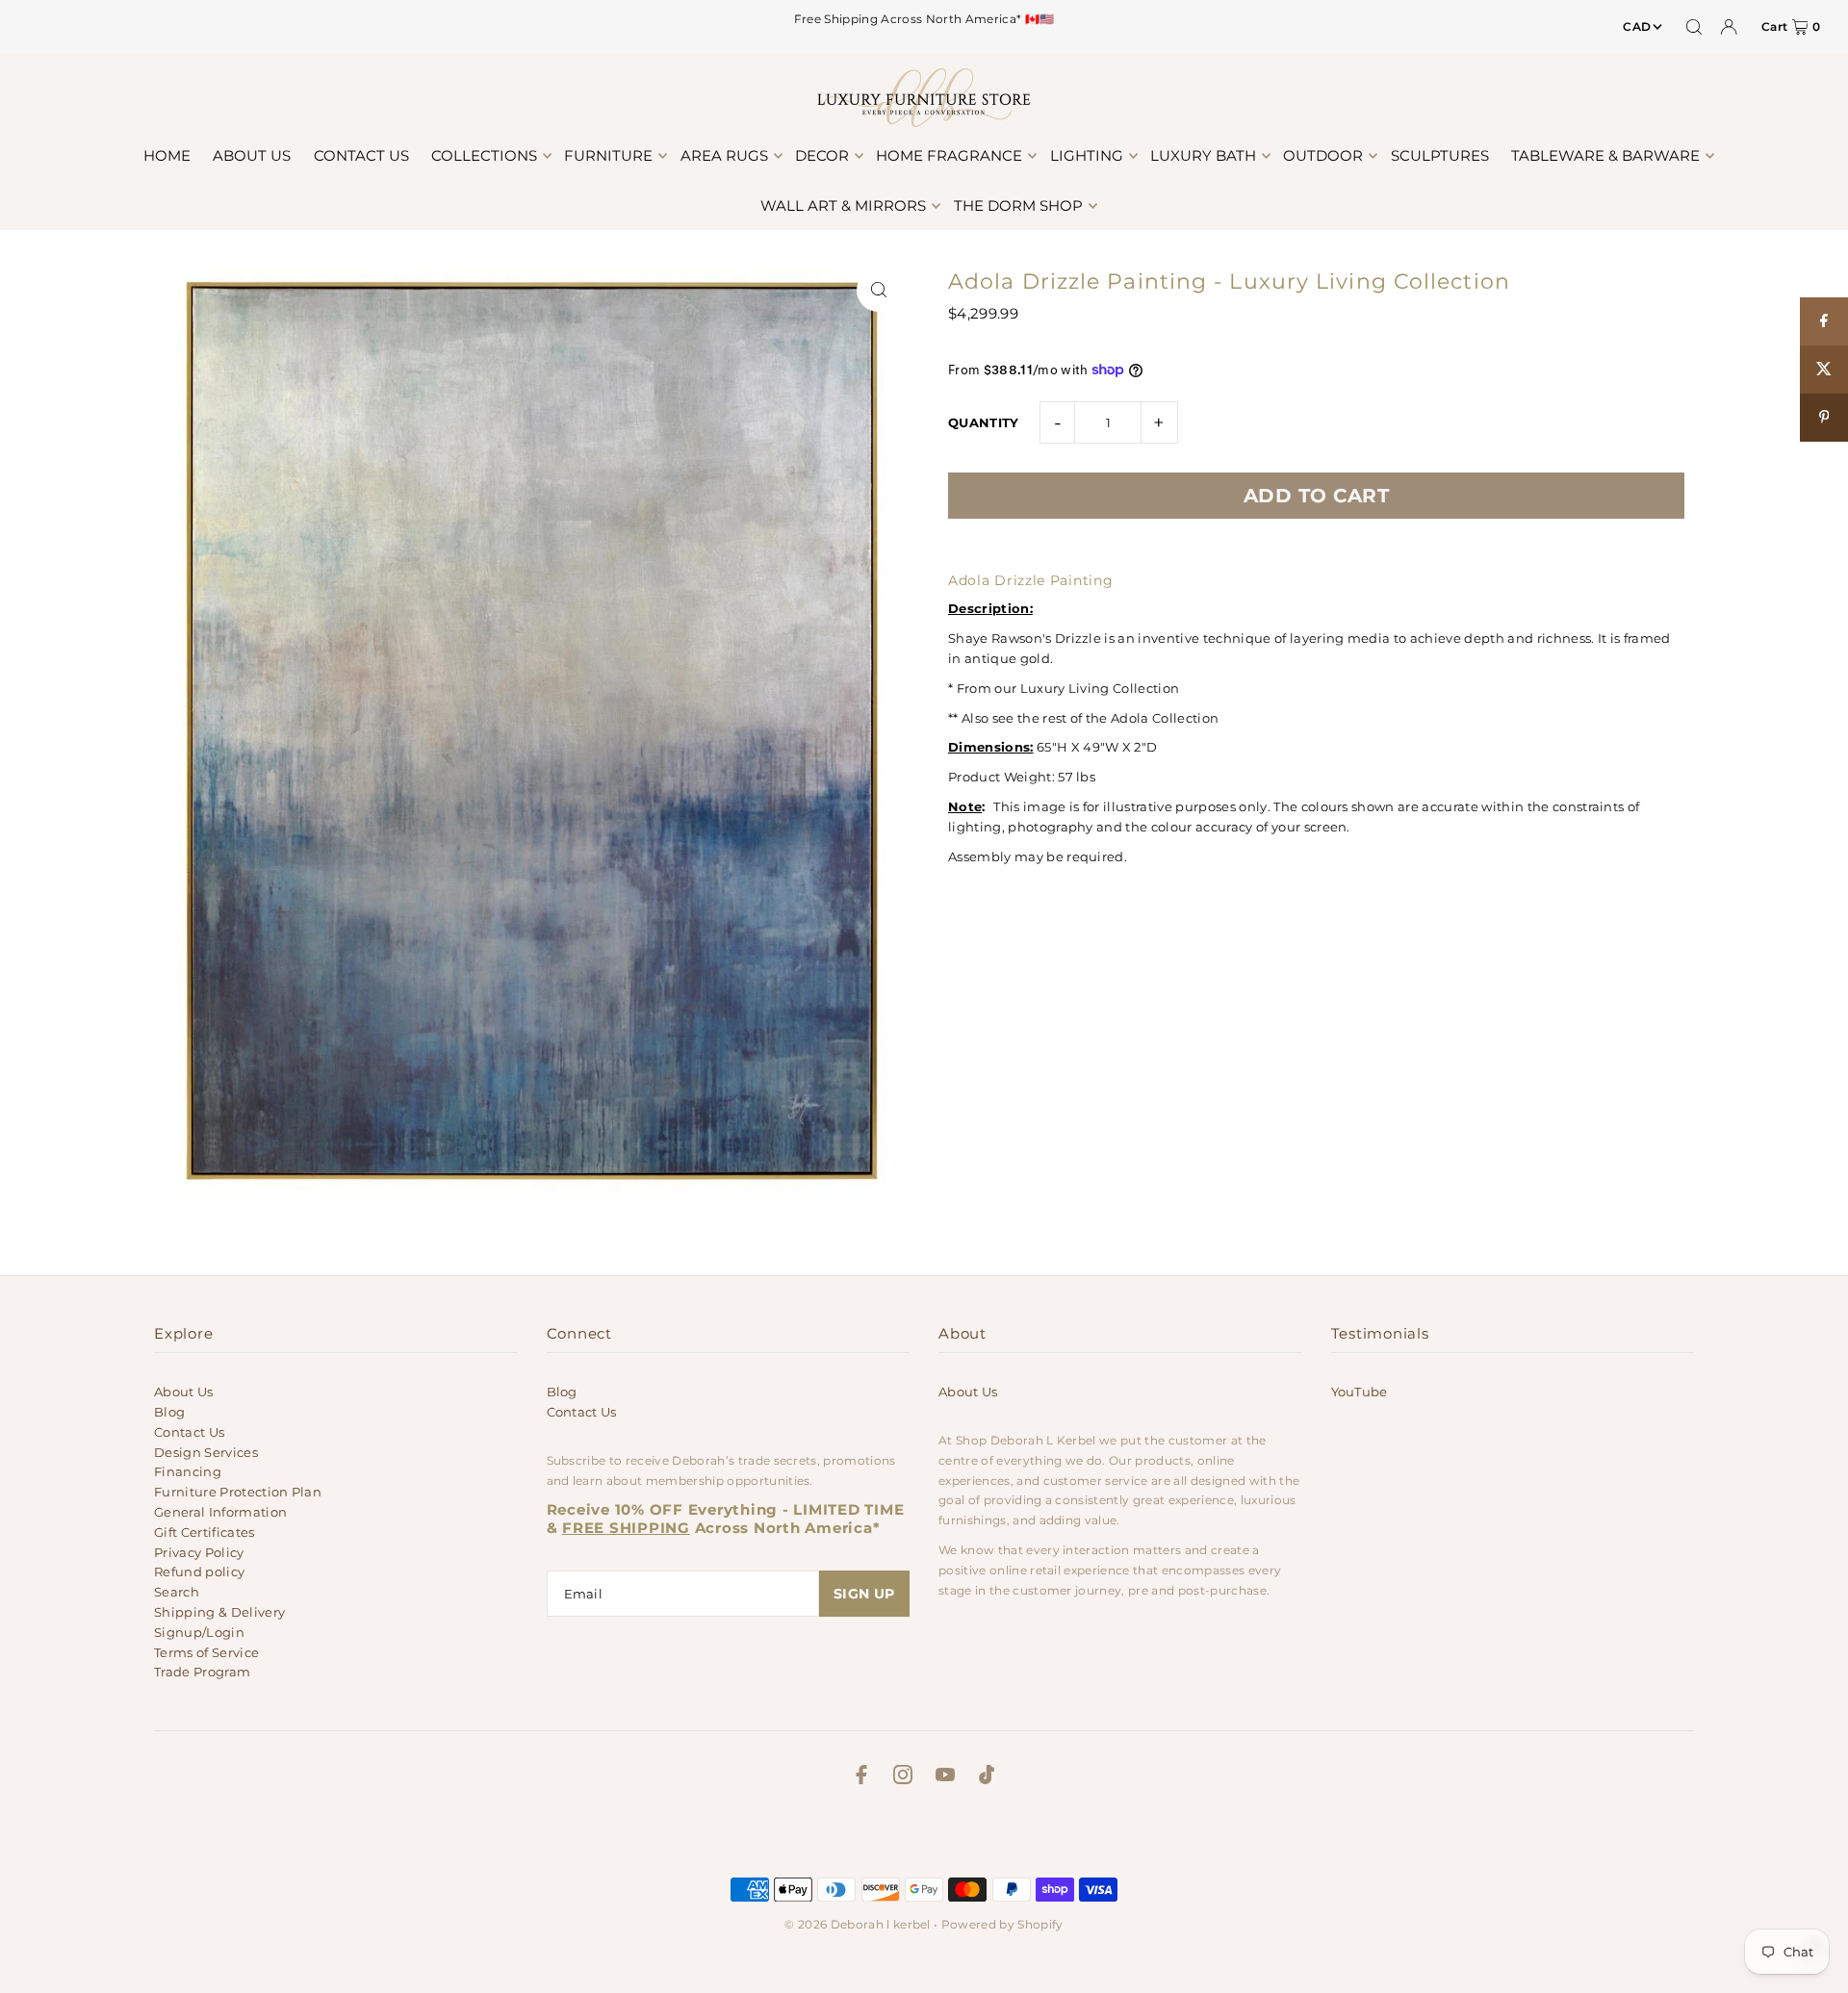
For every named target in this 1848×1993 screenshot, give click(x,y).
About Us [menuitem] (252, 155)
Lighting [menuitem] (1087, 155)
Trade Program (202, 1672)
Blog (169, 1412)
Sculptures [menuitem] (1440, 155)
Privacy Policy (199, 1552)
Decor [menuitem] (822, 155)
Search (177, 1592)
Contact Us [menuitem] (361, 155)
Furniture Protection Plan (238, 1492)
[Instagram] (903, 1777)
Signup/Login (199, 1632)
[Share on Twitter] (1824, 370)
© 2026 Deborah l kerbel (857, 1924)
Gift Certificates (205, 1532)
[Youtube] (945, 1777)
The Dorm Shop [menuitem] (1018, 205)
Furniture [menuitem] (608, 155)
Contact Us (189, 1432)
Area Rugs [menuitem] (724, 155)
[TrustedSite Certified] (924, 1837)
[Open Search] (1694, 27)
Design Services (206, 1452)
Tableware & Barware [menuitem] (1605, 155)
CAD (1637, 26)
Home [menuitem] (167, 155)
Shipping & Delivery (219, 1612)
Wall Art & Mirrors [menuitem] (843, 205)
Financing (188, 1471)
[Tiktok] (987, 1777)
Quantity (984, 422)
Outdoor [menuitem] (1323, 155)
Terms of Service (206, 1652)
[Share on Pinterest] (1824, 418)
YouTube (1360, 1392)
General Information (220, 1512)
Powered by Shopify (1002, 1924)
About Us (184, 1392)
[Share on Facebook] (1824, 321)
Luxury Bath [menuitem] (1203, 155)
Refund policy (199, 1571)
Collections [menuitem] (484, 155)
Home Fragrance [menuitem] (949, 155)
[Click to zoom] (878, 290)
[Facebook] (861, 1777)
